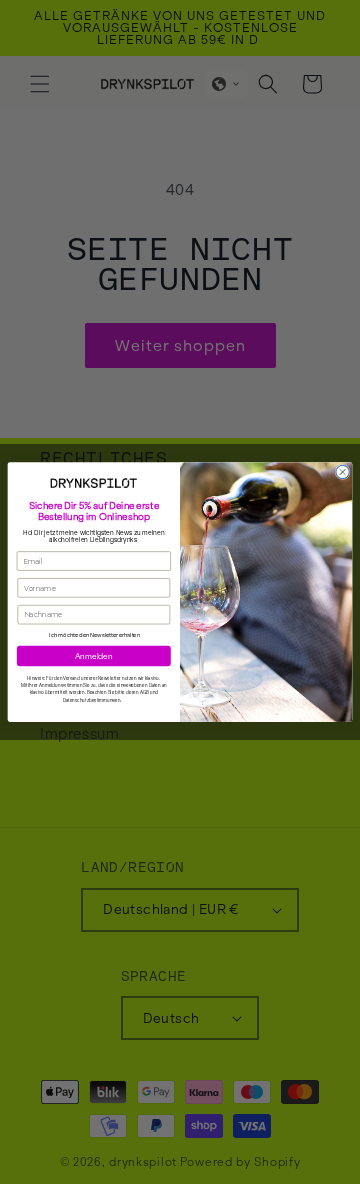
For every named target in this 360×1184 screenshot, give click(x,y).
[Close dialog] (342, 471)
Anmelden (94, 655)
